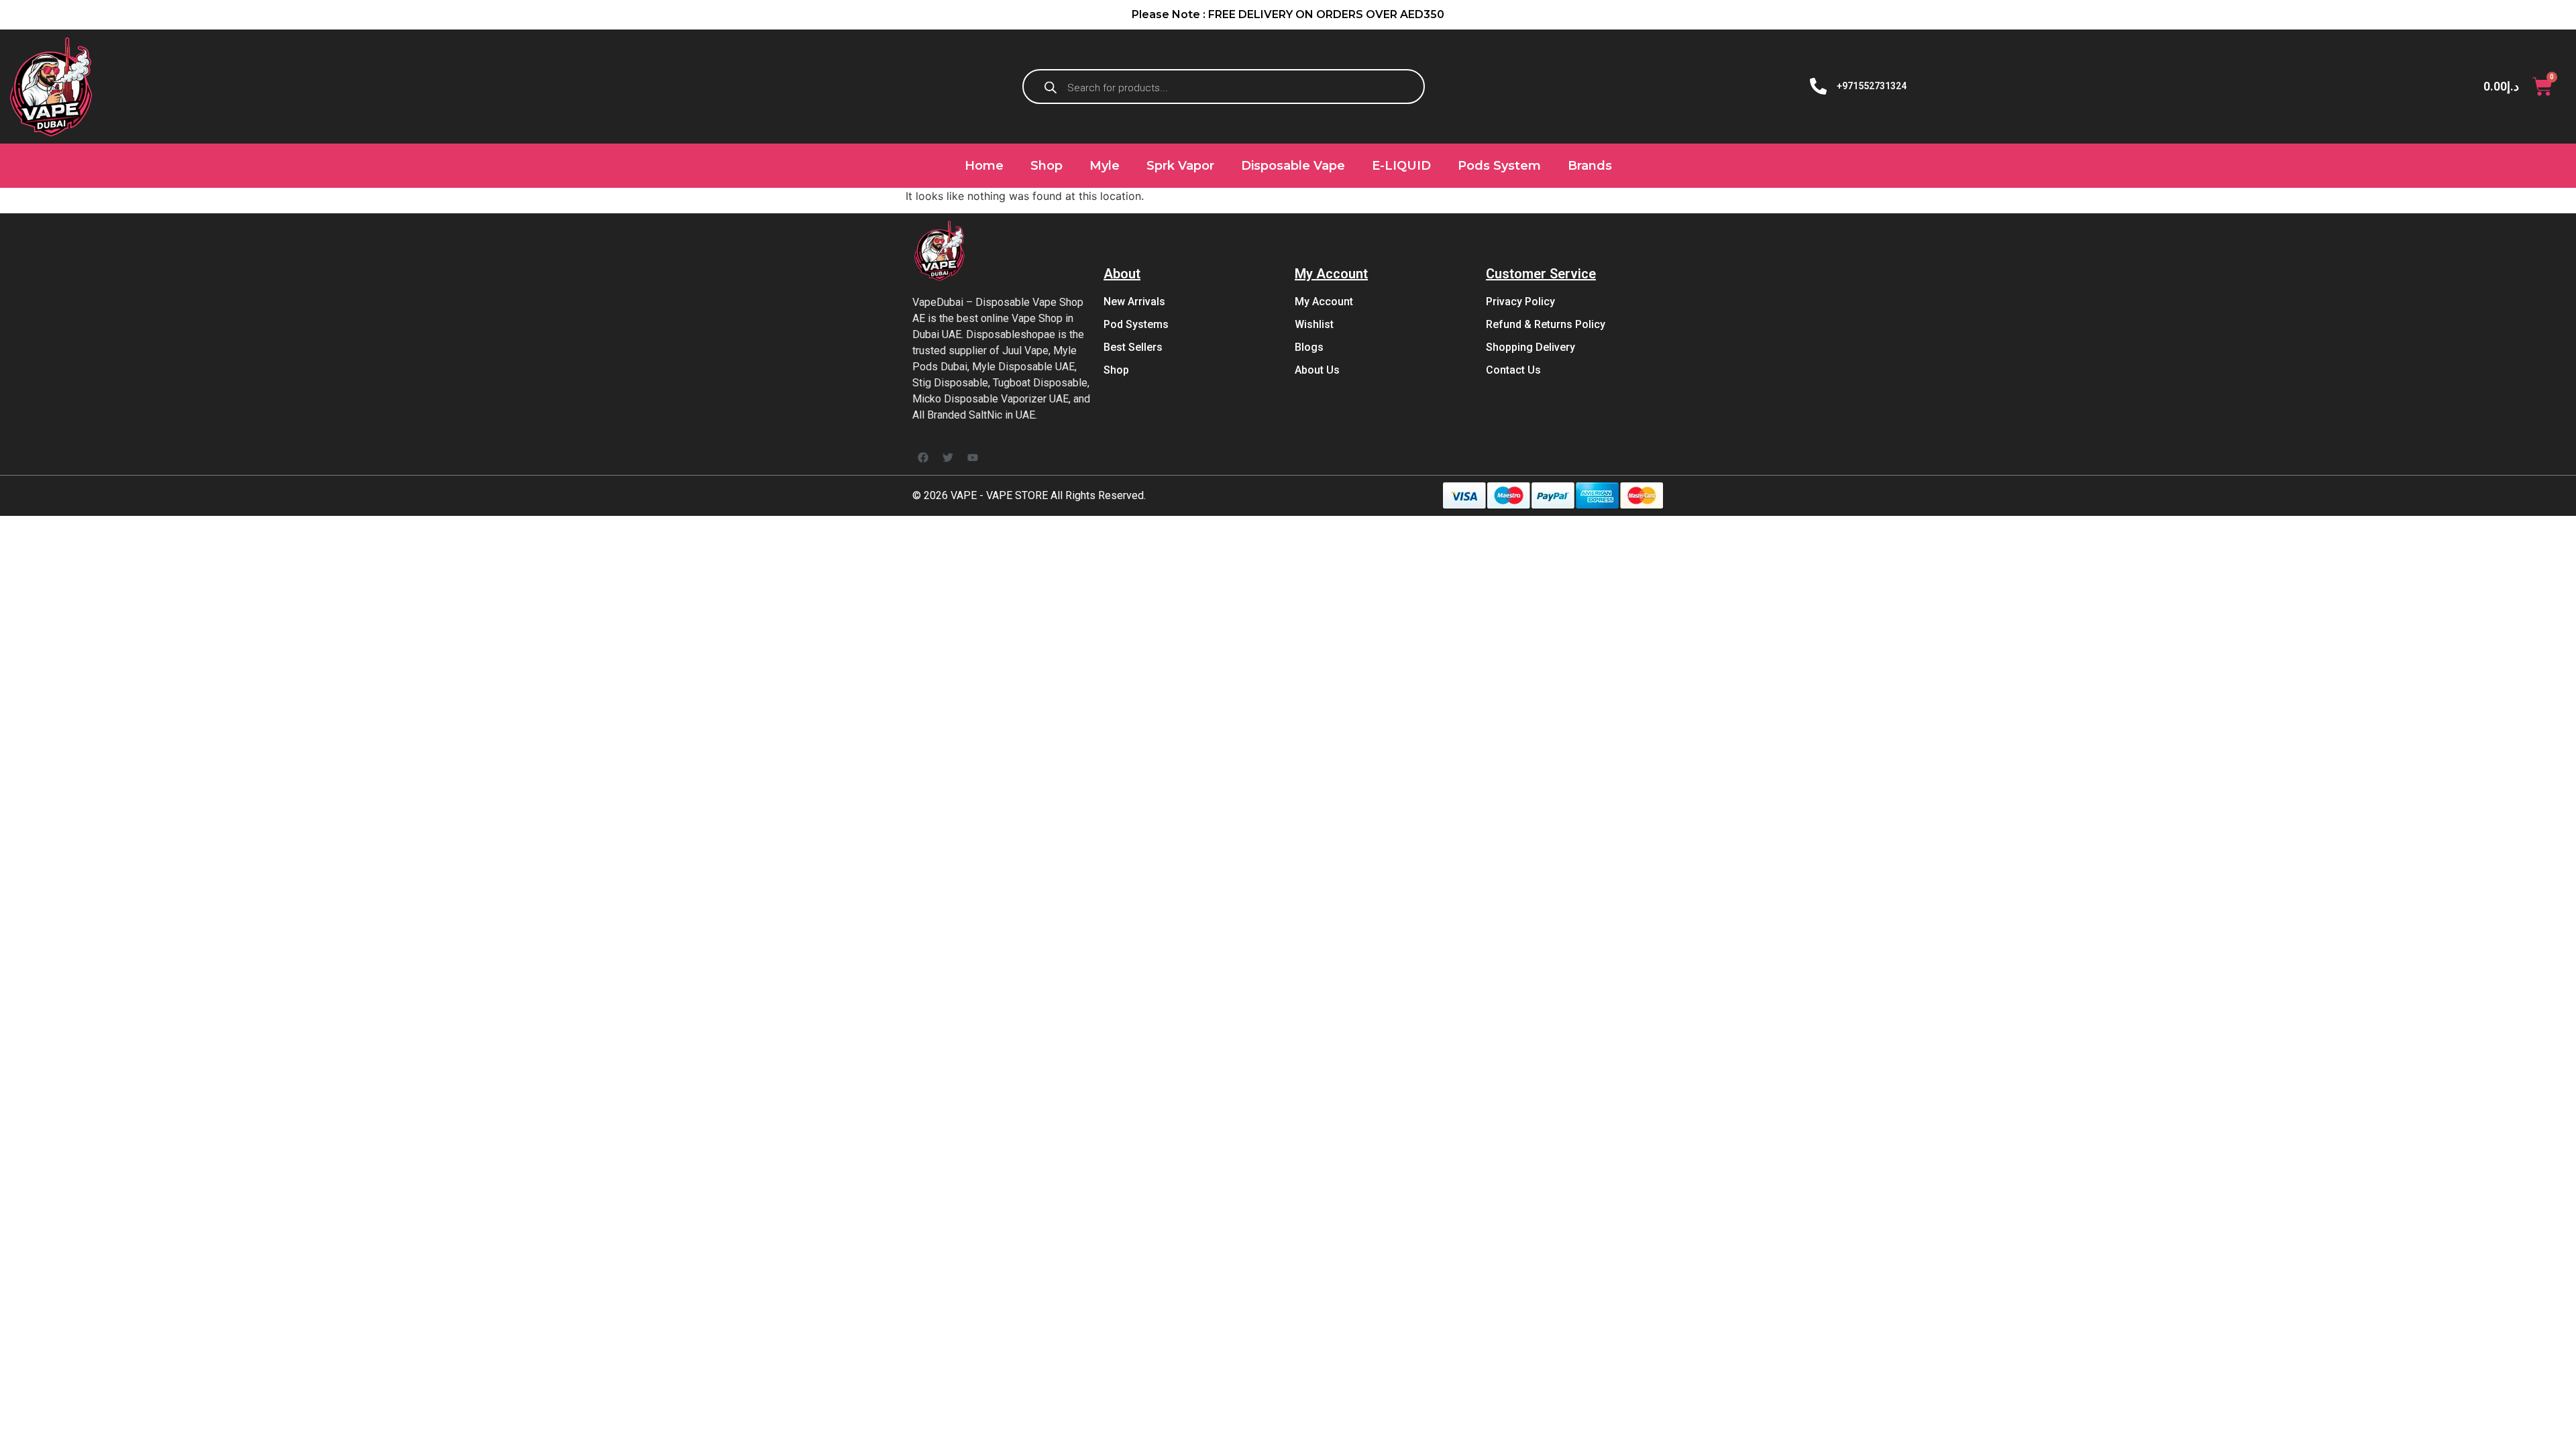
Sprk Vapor (1180, 166)
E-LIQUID (1401, 166)
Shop (1046, 166)
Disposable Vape (1293, 166)
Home (984, 166)
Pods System (1499, 166)
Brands (1590, 166)
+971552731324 (1872, 86)
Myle (1105, 166)
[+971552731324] (1818, 86)
